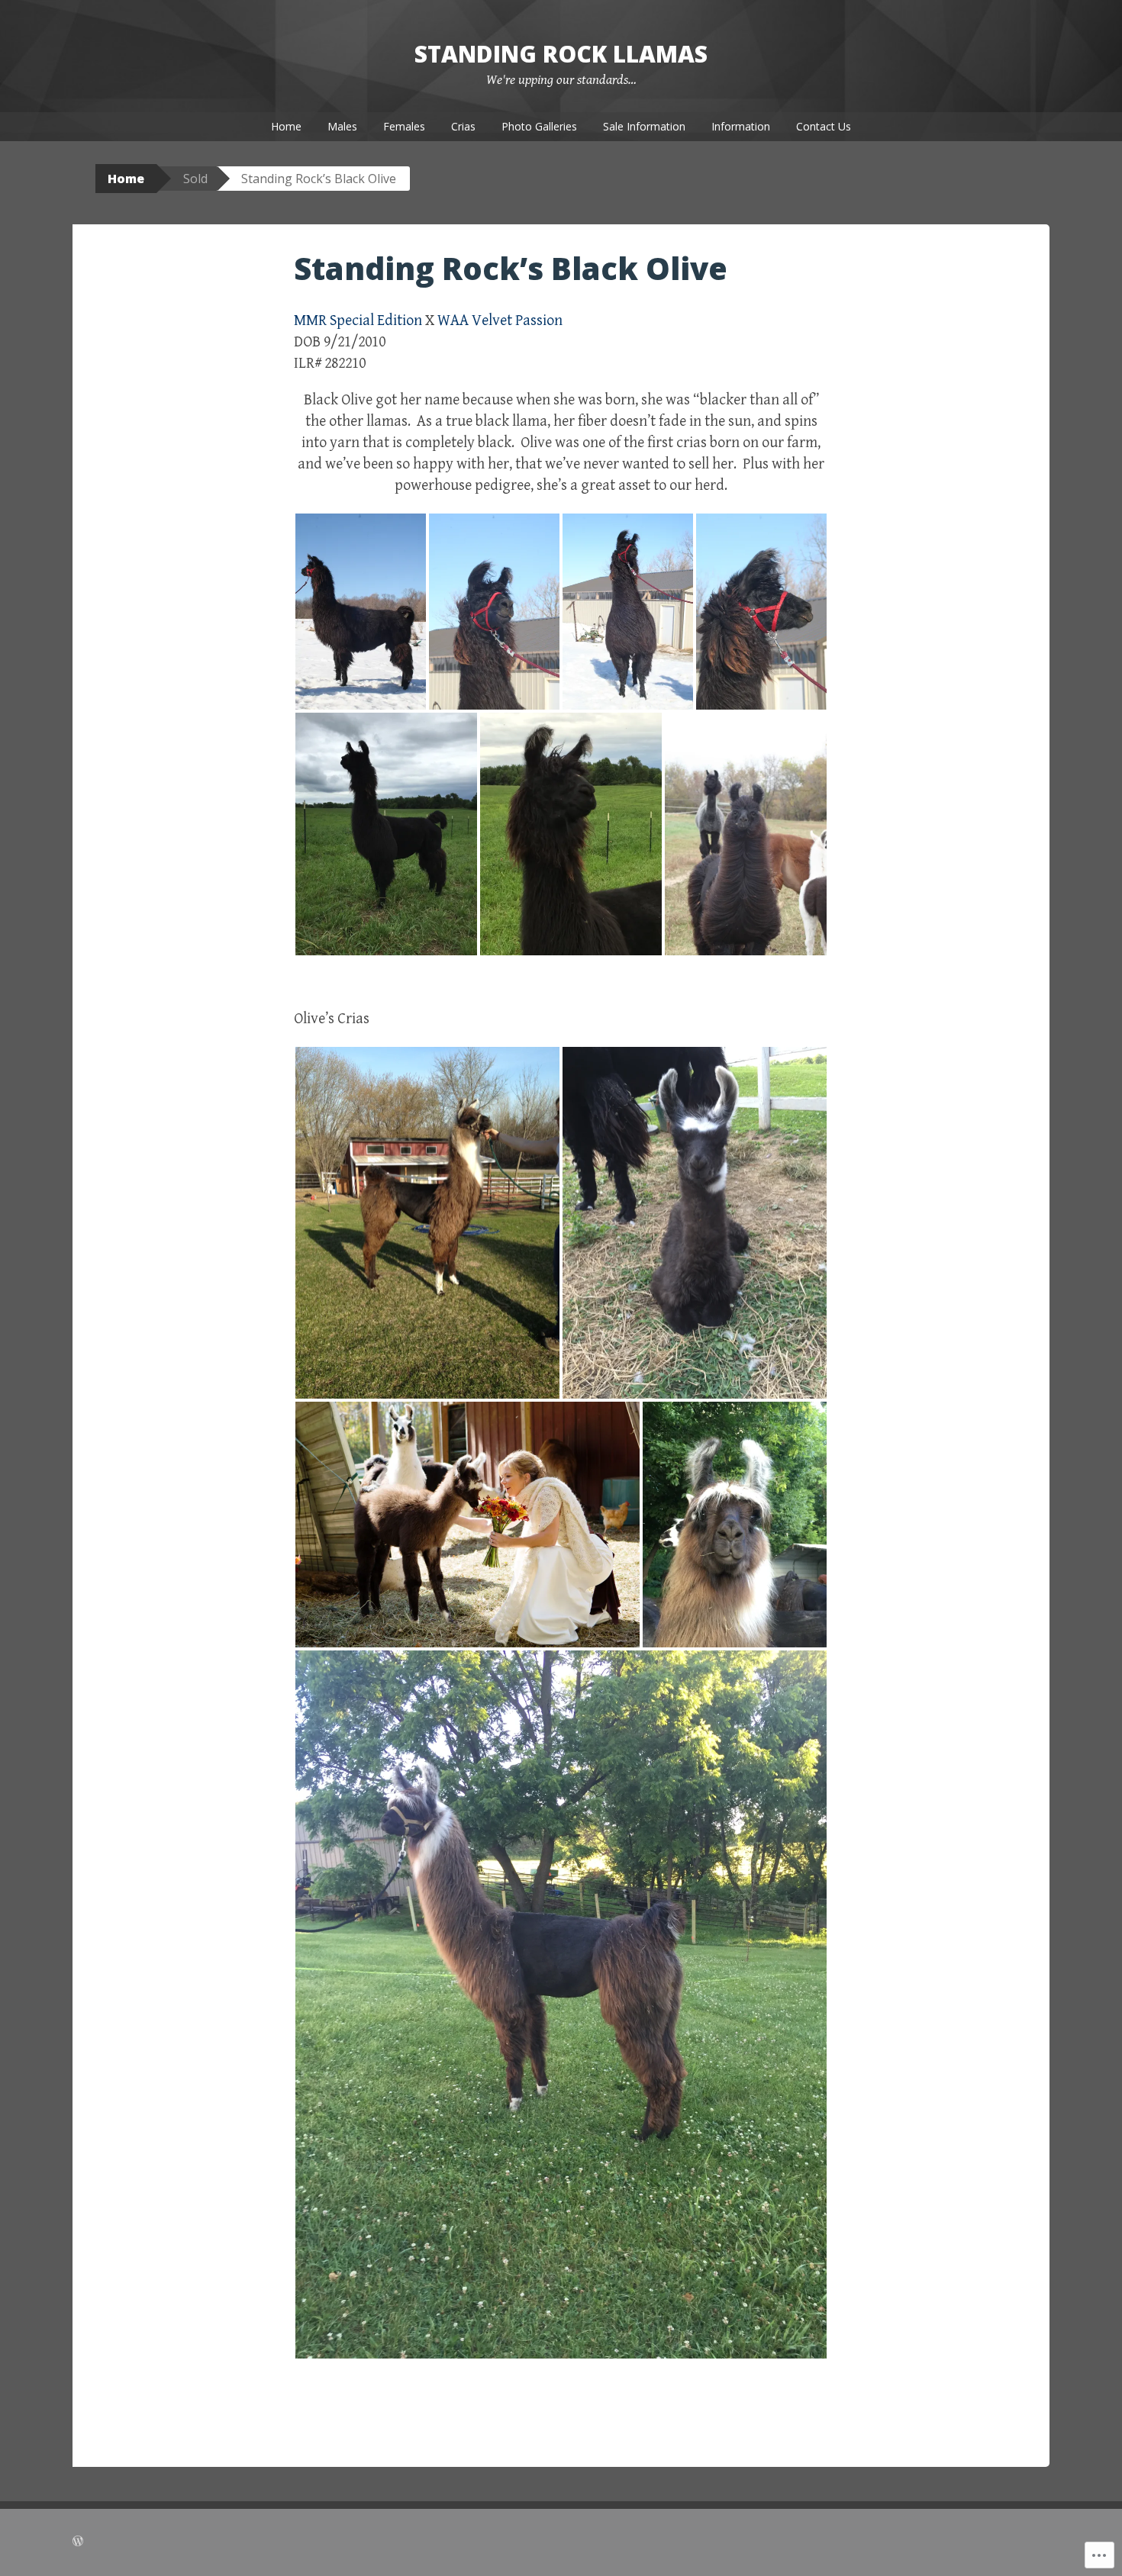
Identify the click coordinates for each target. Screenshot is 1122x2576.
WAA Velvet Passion (500, 321)
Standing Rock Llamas (561, 54)
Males (342, 126)
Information (741, 126)
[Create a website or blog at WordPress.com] (78, 2542)
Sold (195, 179)
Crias (463, 126)
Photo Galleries (539, 126)
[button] (361, 612)
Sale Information (644, 126)
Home (286, 126)
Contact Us (824, 126)
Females (404, 126)
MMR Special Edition (358, 321)
